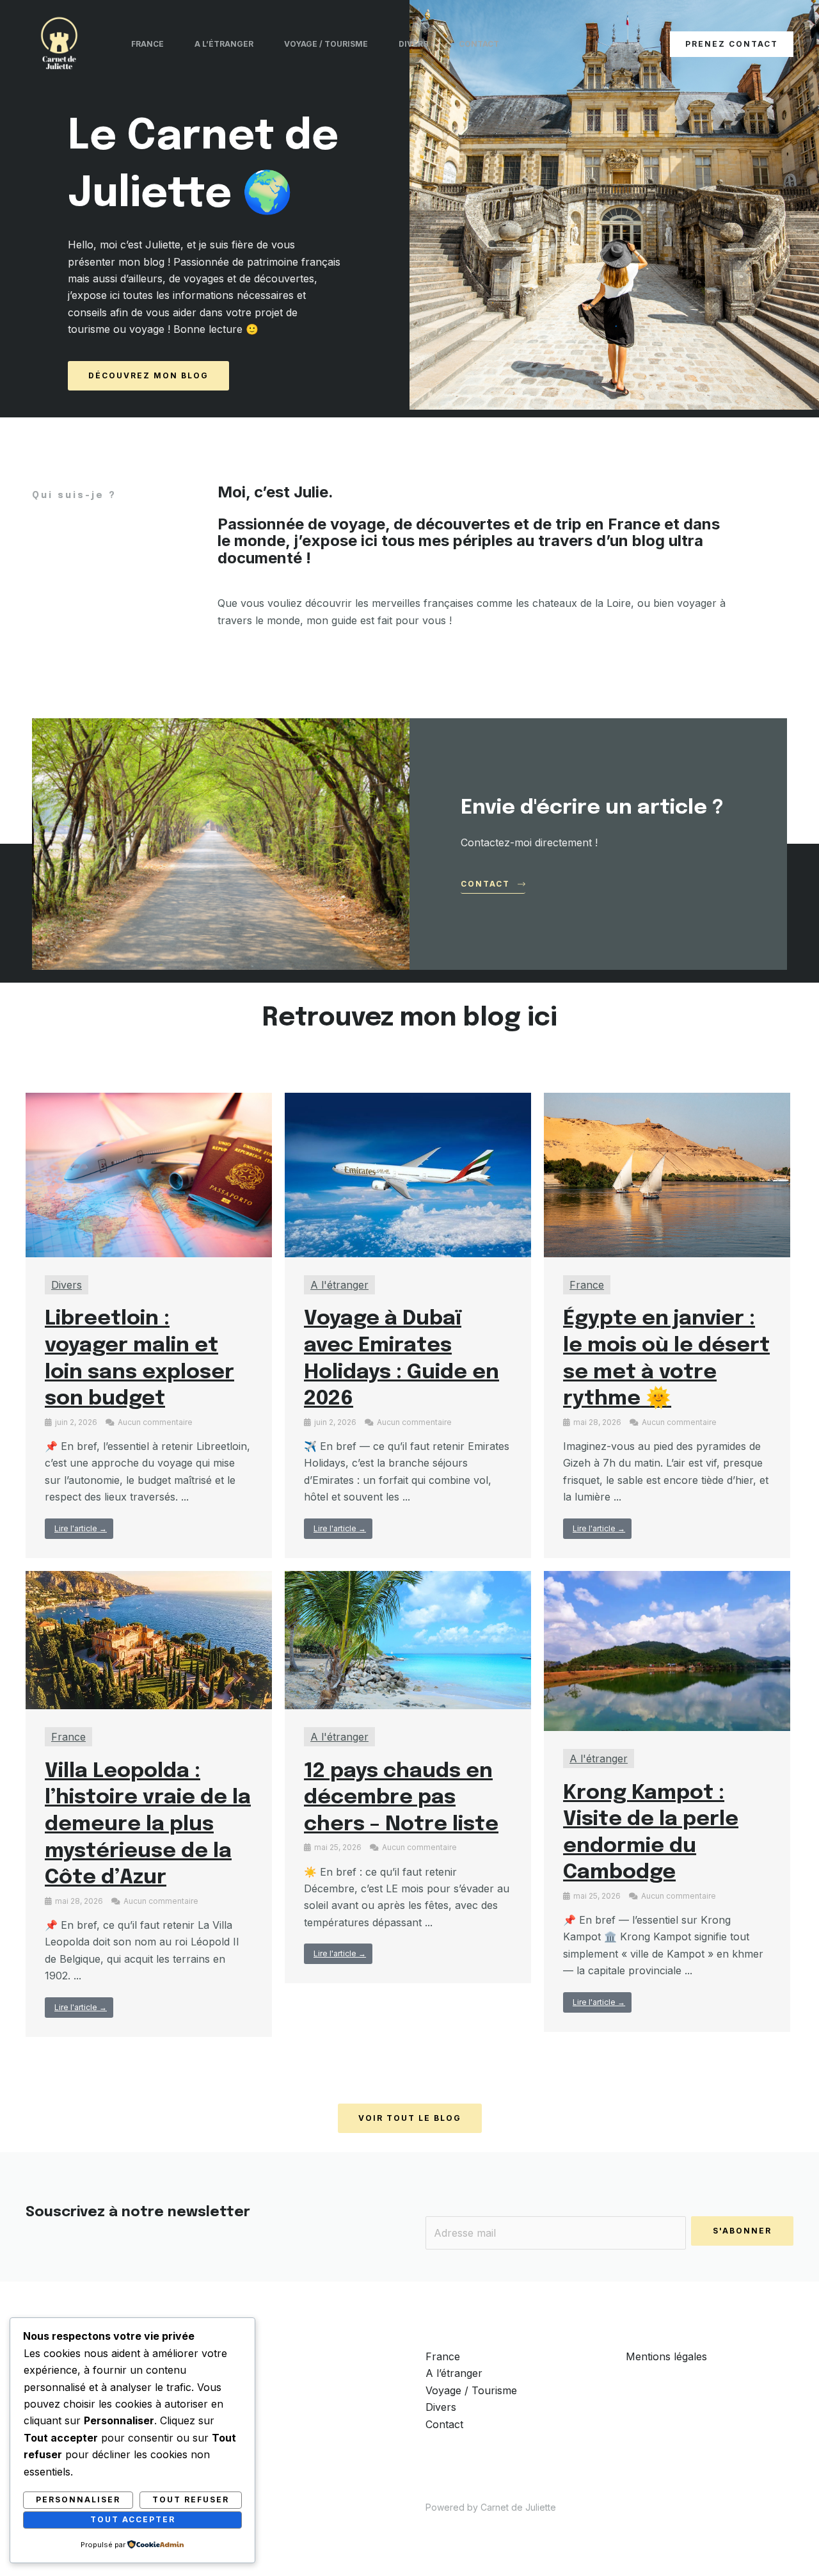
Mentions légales (666, 2356)
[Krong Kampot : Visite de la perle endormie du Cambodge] (667, 1650)
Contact (479, 44)
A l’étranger (224, 44)
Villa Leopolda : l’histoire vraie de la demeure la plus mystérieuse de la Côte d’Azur (148, 1825)
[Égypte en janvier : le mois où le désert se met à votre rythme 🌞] (667, 1174)
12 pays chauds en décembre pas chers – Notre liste (401, 1798)
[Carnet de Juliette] (59, 43)
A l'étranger (339, 1285)
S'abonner (742, 2231)
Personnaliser (78, 2500)
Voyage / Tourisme (326, 44)
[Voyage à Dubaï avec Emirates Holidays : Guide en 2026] (408, 1174)
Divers (413, 44)
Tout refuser (191, 2500)
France (147, 44)
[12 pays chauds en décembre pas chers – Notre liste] (408, 1639)
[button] (732, 44)
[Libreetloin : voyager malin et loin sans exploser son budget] (149, 1174)
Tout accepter (133, 2519)
